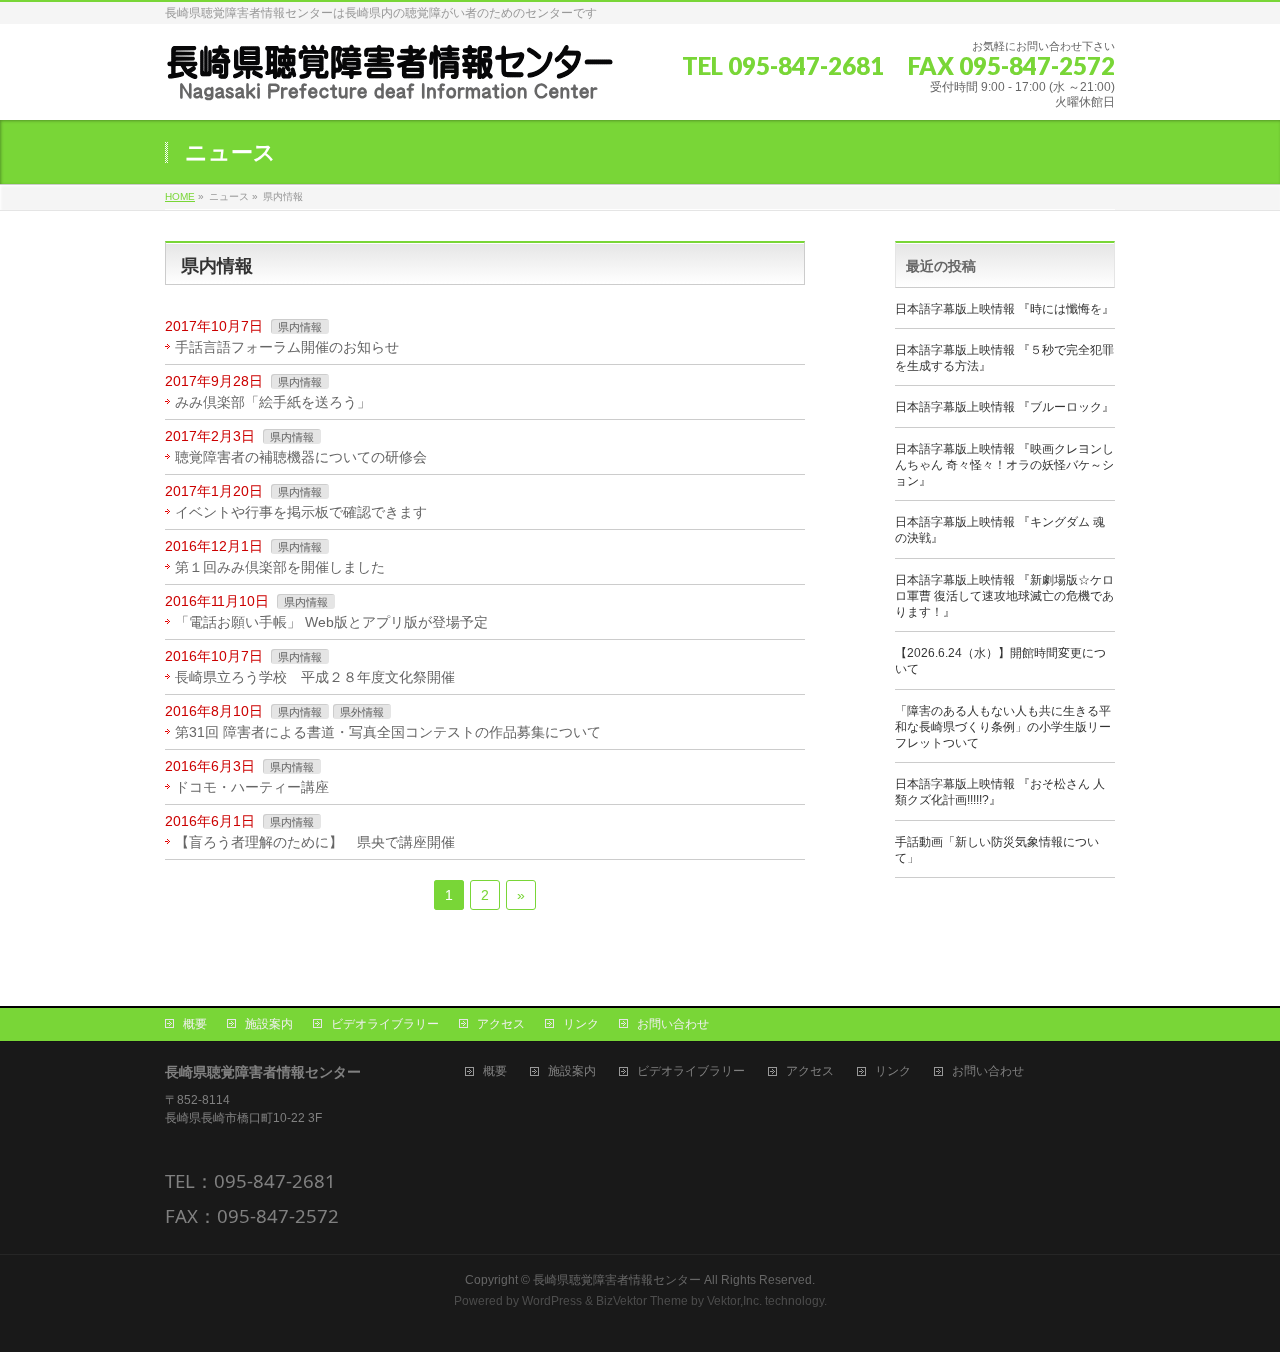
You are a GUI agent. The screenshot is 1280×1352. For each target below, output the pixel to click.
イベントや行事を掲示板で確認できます (301, 512)
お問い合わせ (673, 1024)
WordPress (552, 1301)
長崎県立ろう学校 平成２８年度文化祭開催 (315, 677)
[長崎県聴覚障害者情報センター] (390, 79)
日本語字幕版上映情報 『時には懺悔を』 (1004, 309)
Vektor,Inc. (734, 1301)
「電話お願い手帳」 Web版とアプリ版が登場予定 (331, 622)
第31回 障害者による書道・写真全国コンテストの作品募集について (388, 732)
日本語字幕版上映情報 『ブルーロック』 (1004, 407)
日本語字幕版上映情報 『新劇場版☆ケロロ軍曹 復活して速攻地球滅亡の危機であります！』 (1004, 596)
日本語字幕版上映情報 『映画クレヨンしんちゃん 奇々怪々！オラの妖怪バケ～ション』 (1004, 465)
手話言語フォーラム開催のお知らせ (287, 347)
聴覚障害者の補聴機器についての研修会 (301, 457)
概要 (195, 1024)
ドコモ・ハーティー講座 (252, 787)
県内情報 (300, 327)
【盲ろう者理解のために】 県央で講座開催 (315, 842)
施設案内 (269, 1024)
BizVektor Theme (642, 1301)
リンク (581, 1024)
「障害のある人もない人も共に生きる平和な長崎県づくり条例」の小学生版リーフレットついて (1003, 727)
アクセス (501, 1024)
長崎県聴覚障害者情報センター (617, 1280)
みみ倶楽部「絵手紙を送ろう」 (273, 402)
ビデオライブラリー (385, 1024)
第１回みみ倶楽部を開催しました (280, 567)
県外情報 (362, 712)
